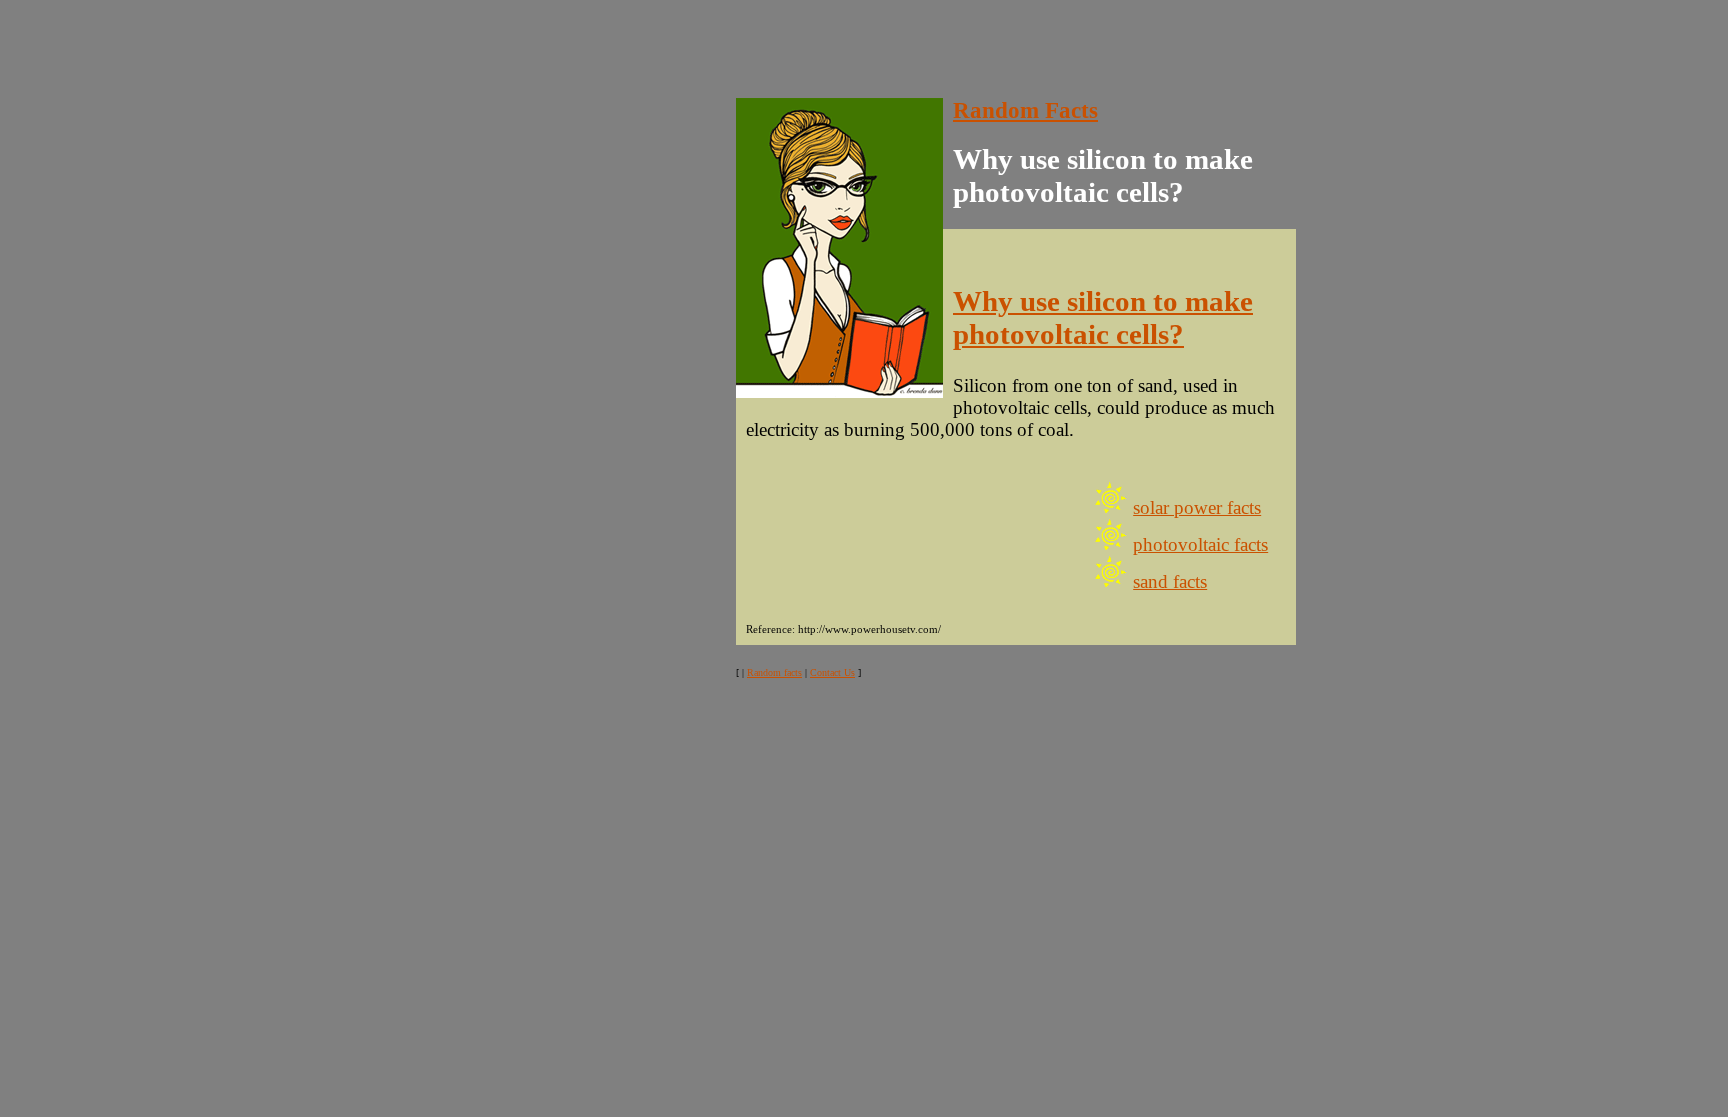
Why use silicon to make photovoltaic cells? (1103, 317)
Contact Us (832, 672)
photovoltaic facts (1200, 544)
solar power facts (1197, 507)
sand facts (1170, 581)
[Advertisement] (372, 53)
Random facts (774, 672)
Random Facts (1025, 110)
